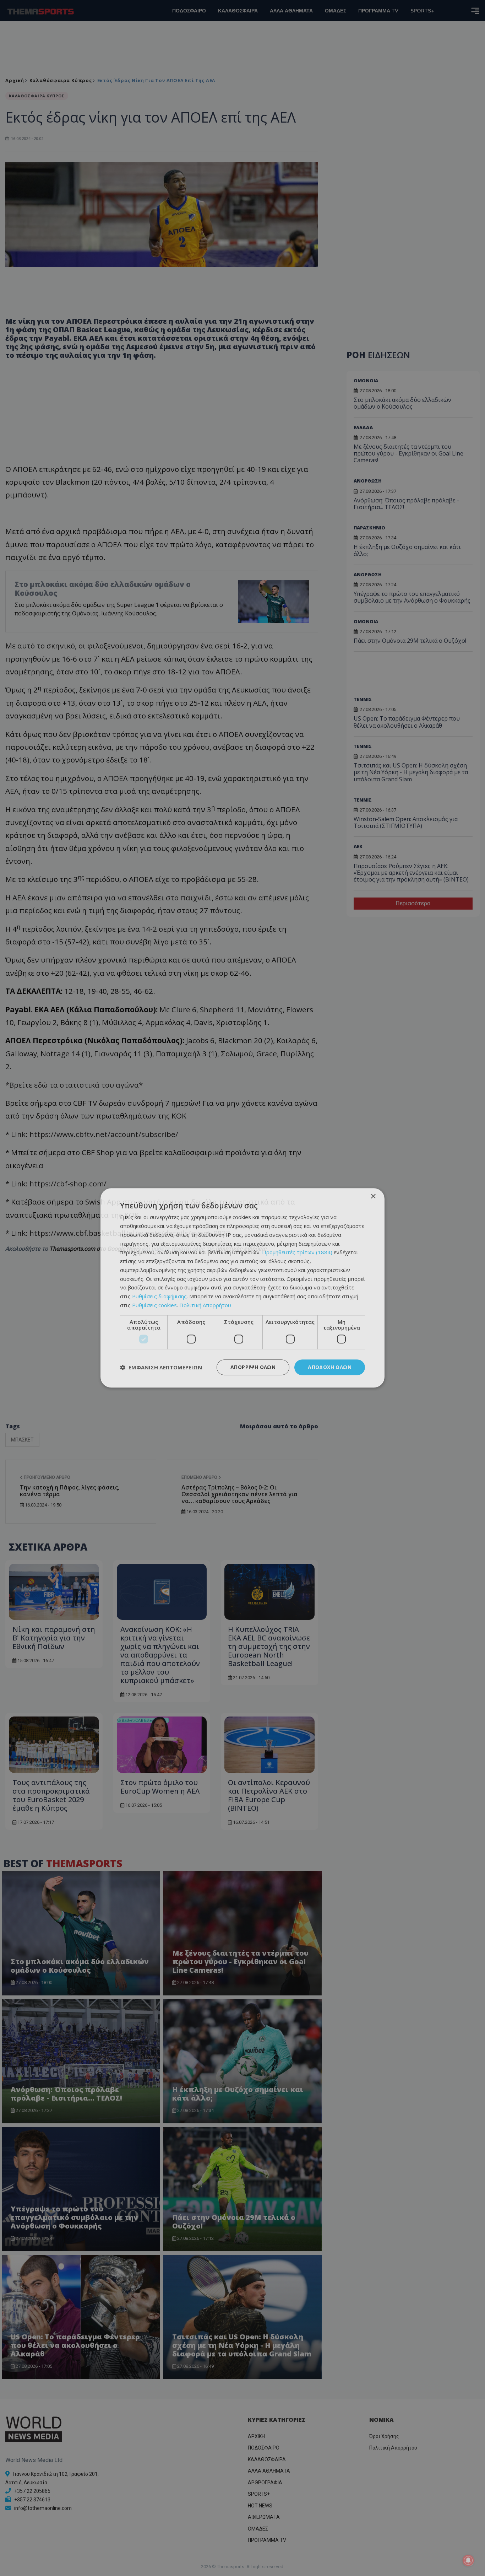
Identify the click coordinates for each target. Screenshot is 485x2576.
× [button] (373, 1197)
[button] (161, 1367)
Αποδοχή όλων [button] (330, 1367)
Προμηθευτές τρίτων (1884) (297, 1252)
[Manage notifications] (468, 2560)
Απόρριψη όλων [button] (253, 1367)
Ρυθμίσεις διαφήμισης (159, 1296)
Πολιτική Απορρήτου (205, 1305)
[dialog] (243, 1288)
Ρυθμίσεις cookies (154, 1305)
